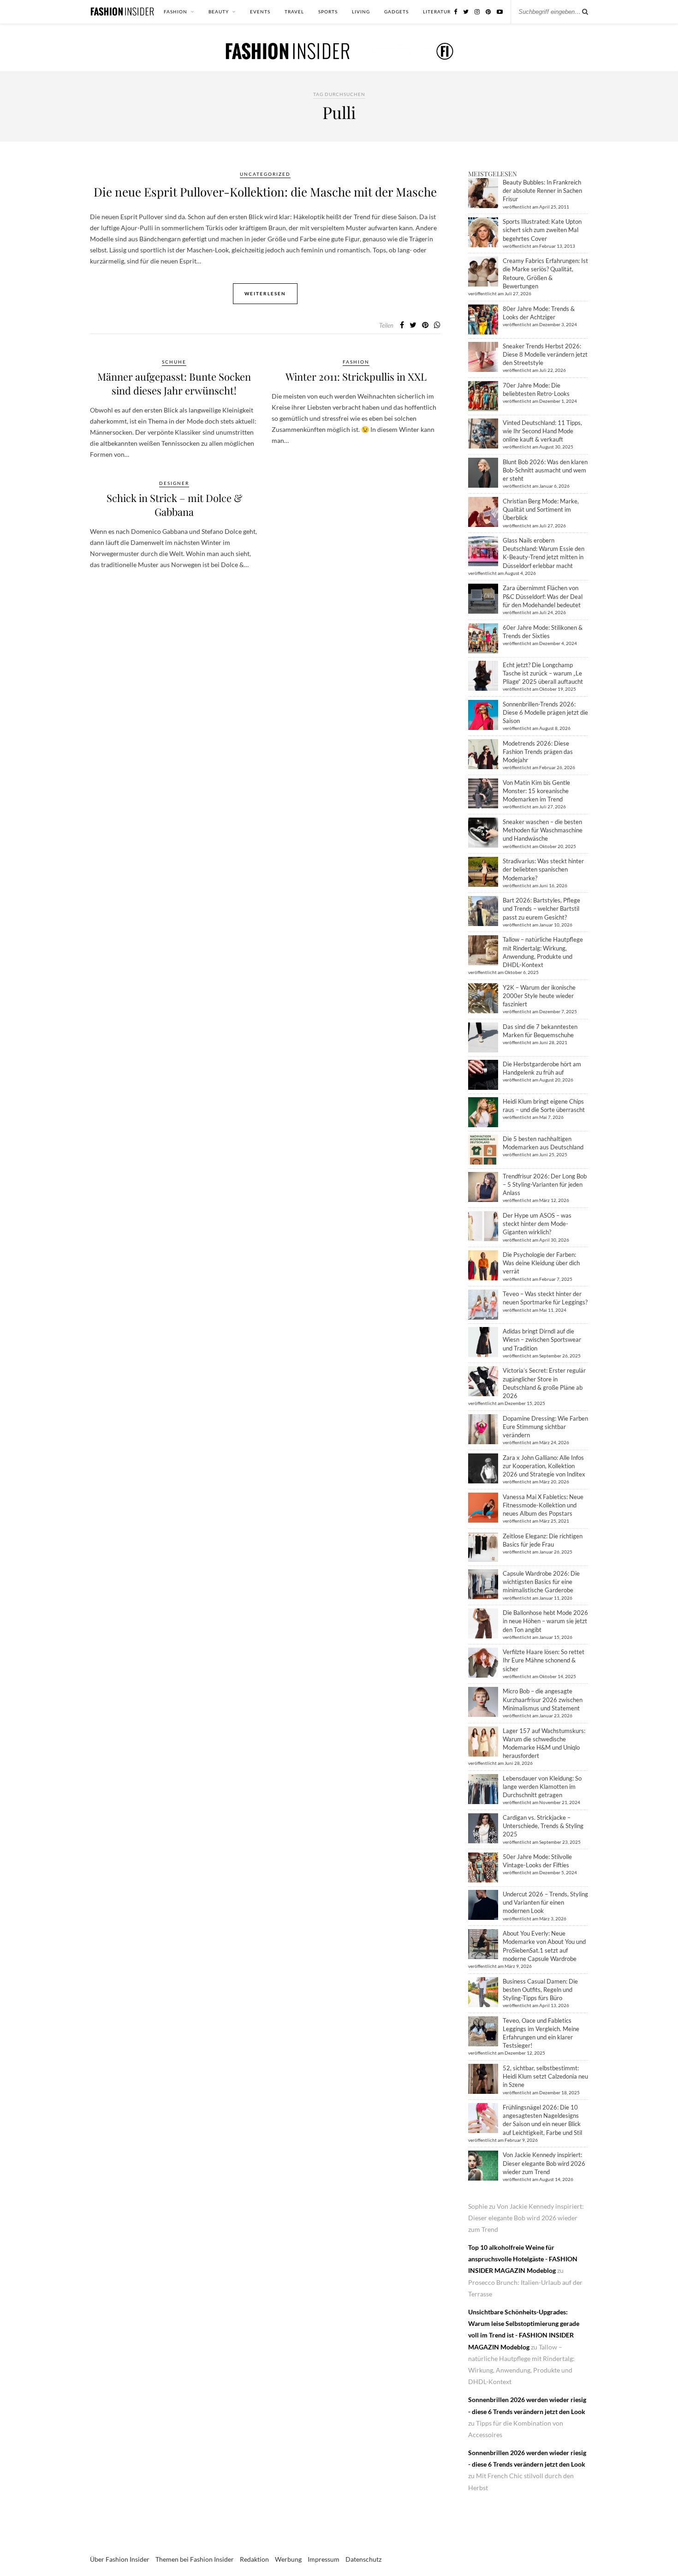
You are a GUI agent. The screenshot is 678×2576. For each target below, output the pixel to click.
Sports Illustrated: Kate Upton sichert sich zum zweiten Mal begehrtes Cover (542, 230)
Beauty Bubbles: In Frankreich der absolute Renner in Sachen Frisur (542, 191)
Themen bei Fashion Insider (195, 2559)
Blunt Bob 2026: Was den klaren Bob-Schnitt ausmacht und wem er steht (545, 470)
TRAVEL (294, 12)
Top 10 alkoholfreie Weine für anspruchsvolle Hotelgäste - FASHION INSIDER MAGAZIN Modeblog (523, 2259)
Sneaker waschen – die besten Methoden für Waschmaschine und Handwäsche (543, 830)
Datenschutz (363, 2559)
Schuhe (174, 362)
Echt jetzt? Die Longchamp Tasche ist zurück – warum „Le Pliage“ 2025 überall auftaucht (543, 673)
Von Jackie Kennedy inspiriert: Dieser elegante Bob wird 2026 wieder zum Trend (544, 2163)
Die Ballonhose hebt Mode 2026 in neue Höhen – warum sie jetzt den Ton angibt (545, 1621)
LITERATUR (437, 12)
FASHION (175, 12)
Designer (174, 483)
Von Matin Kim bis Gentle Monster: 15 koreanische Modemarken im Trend (536, 791)
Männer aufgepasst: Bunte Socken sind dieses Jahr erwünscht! (174, 383)
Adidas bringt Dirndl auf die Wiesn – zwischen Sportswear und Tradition (542, 1339)
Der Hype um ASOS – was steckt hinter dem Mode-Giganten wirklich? (537, 1224)
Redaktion (254, 2559)
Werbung (288, 2559)
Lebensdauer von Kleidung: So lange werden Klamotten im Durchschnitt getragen (542, 1787)
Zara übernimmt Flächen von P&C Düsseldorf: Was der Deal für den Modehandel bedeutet (543, 596)
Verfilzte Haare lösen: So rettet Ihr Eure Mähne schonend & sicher (544, 1660)
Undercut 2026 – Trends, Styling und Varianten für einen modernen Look (545, 1902)
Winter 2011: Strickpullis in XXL (356, 377)
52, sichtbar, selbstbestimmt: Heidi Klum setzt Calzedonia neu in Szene (545, 2076)
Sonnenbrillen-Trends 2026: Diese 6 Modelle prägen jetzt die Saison (545, 712)
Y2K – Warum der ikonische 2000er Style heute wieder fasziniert (539, 996)
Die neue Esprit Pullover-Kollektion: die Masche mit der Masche (265, 192)
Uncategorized (265, 174)
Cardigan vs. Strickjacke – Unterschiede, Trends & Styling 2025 (543, 1826)
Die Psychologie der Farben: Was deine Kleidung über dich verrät (541, 1263)
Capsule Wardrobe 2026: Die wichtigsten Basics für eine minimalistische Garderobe (541, 1582)
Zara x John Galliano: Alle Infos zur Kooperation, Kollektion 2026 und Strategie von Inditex (544, 1466)
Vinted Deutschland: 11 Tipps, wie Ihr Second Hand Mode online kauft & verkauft (542, 431)
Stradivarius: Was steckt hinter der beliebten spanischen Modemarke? (543, 869)
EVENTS (260, 12)
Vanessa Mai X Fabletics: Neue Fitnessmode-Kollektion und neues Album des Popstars (543, 1505)
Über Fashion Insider (120, 2559)
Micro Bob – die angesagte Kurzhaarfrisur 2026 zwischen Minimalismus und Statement (543, 1699)
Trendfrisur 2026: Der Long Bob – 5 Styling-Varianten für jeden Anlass (545, 1184)
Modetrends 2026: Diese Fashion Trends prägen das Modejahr (538, 752)
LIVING (361, 12)
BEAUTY (219, 12)
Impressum (324, 2559)
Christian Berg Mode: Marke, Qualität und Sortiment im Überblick (541, 509)
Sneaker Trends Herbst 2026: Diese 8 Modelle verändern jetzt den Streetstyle (545, 354)
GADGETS (396, 12)
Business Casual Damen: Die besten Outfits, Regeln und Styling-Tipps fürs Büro (540, 1990)
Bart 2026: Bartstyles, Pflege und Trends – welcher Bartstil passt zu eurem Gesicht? (541, 908)
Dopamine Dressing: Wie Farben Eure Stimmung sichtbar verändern (545, 1427)
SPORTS (328, 12)
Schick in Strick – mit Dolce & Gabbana (174, 505)
